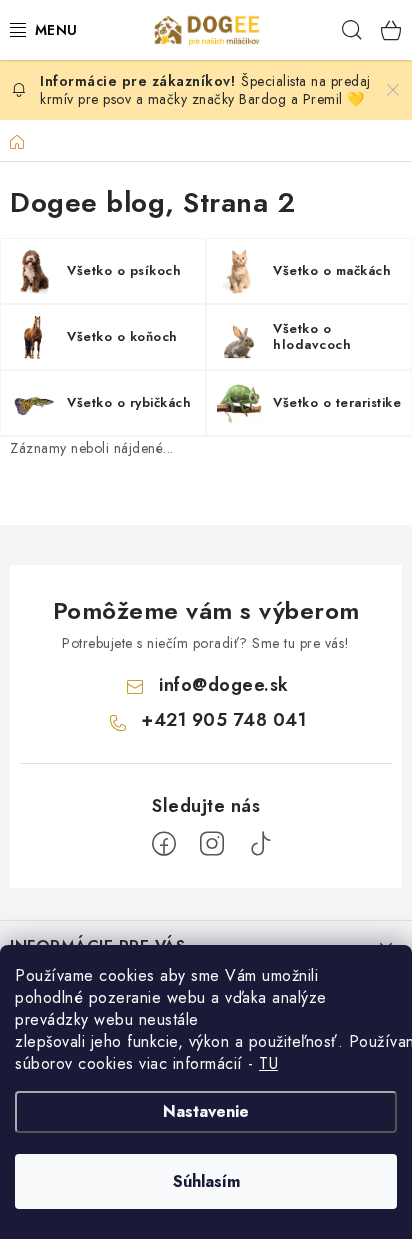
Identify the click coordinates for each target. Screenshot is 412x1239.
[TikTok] (260, 844)
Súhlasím (206, 1181)
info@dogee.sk (224, 685)
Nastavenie (206, 1111)
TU (268, 1063)
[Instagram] (212, 844)
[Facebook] (164, 844)
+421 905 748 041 (223, 720)
